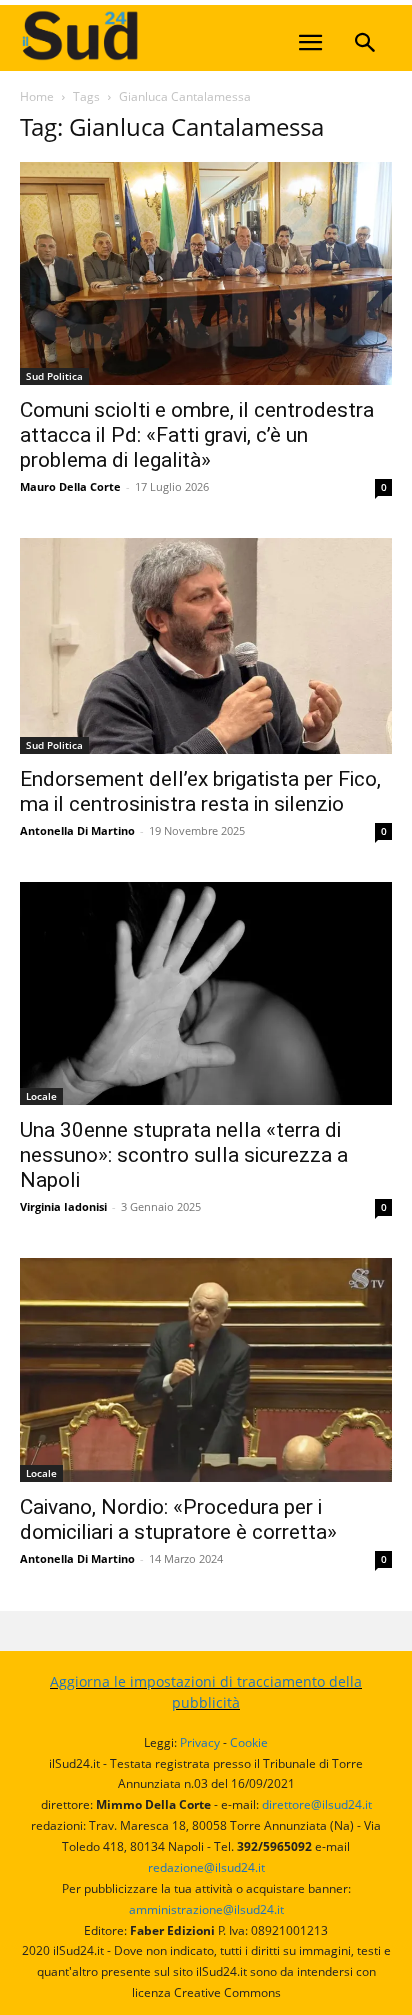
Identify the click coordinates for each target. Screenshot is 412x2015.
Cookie (249, 1742)
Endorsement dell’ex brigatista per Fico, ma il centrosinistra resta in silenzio (200, 791)
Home (37, 96)
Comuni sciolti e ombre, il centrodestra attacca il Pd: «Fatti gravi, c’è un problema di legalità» (197, 435)
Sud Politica (54, 376)
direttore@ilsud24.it (317, 1804)
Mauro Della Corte (70, 486)
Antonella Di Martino (77, 830)
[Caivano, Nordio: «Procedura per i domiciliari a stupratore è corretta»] (206, 1369)
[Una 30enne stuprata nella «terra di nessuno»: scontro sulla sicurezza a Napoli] (206, 993)
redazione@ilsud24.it (206, 1867)
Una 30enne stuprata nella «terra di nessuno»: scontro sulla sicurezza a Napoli (184, 1155)
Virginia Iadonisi (63, 1206)
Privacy (200, 1742)
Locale (41, 1096)
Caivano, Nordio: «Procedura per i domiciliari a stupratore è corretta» (178, 1519)
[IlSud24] (170, 35)
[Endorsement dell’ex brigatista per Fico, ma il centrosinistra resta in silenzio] (206, 646)
